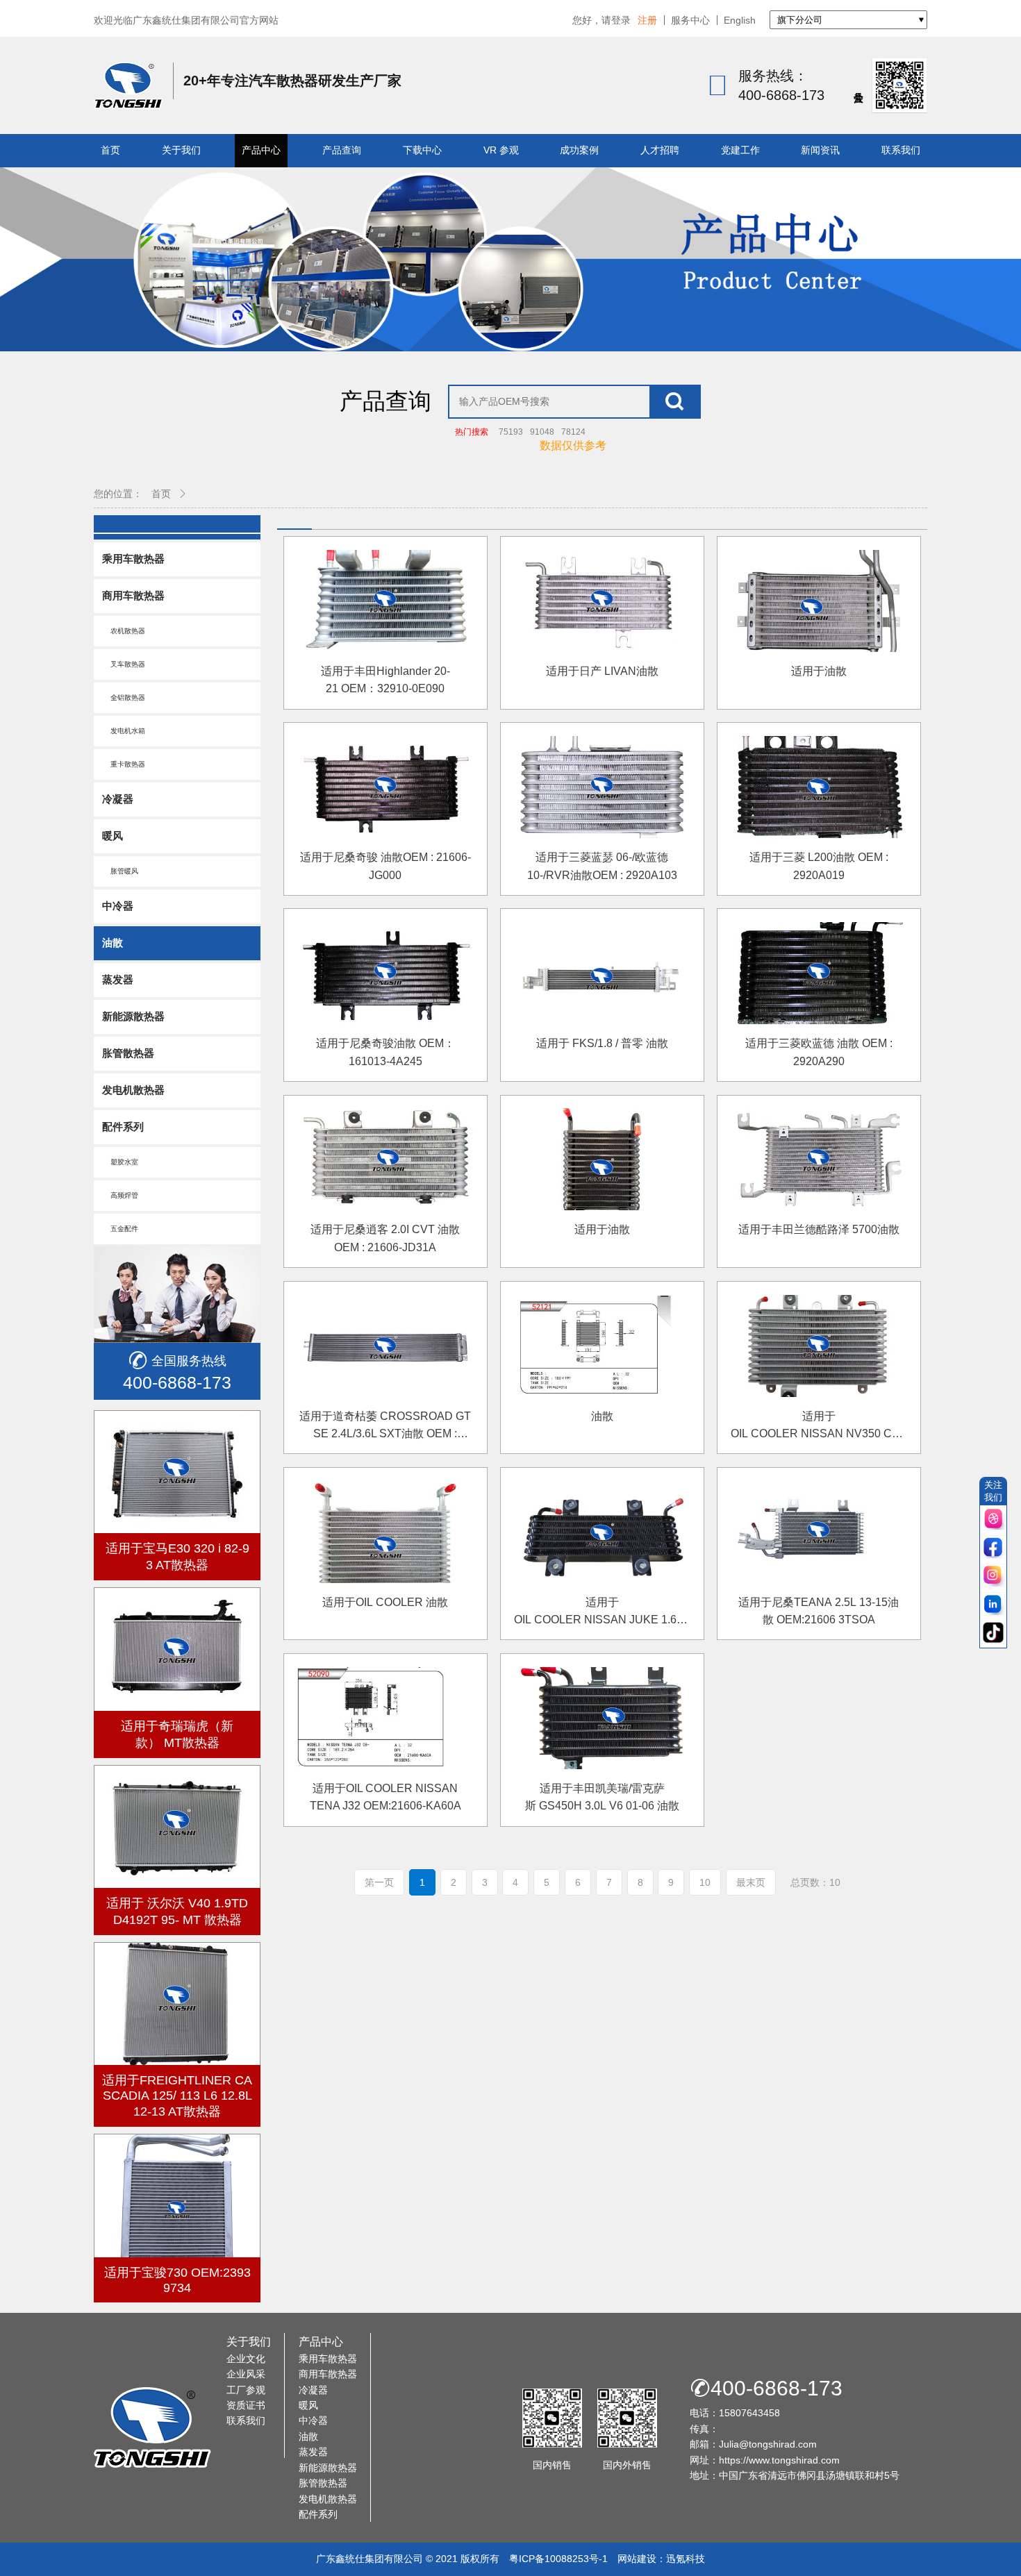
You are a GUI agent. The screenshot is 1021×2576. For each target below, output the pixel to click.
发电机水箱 (124, 731)
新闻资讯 (820, 150)
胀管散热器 (128, 1053)
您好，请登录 (601, 20)
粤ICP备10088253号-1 (558, 2559)
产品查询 (342, 150)
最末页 (751, 1882)
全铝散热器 (124, 697)
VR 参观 (501, 150)
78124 (573, 432)
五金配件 (120, 1229)
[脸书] (993, 1548)
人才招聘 (660, 150)
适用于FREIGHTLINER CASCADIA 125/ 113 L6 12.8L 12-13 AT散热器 (177, 2096)
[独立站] (993, 1520)
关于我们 (181, 150)
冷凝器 (118, 799)
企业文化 (246, 2359)
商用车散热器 (133, 595)
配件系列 (123, 1127)
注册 (647, 20)
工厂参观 (246, 2390)
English (740, 20)
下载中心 (422, 150)
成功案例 (579, 150)
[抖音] (993, 1633)
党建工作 (740, 150)
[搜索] (674, 402)
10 (705, 1882)
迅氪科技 (686, 2559)
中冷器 (118, 906)
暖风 (113, 836)
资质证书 (246, 2405)
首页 (110, 150)
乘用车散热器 (133, 559)
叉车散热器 (124, 664)
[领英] (993, 1605)
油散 (113, 943)
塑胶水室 (120, 1162)
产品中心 (261, 150)
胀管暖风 (120, 871)
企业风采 (246, 2374)
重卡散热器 (124, 764)
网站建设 (637, 2559)
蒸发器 (118, 979)
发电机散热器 (133, 1090)
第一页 (379, 1882)
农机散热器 (124, 631)
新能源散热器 (133, 1016)
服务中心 (690, 20)
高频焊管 (120, 1195)
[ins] (993, 1576)
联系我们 (901, 150)
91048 (542, 432)
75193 (511, 432)
